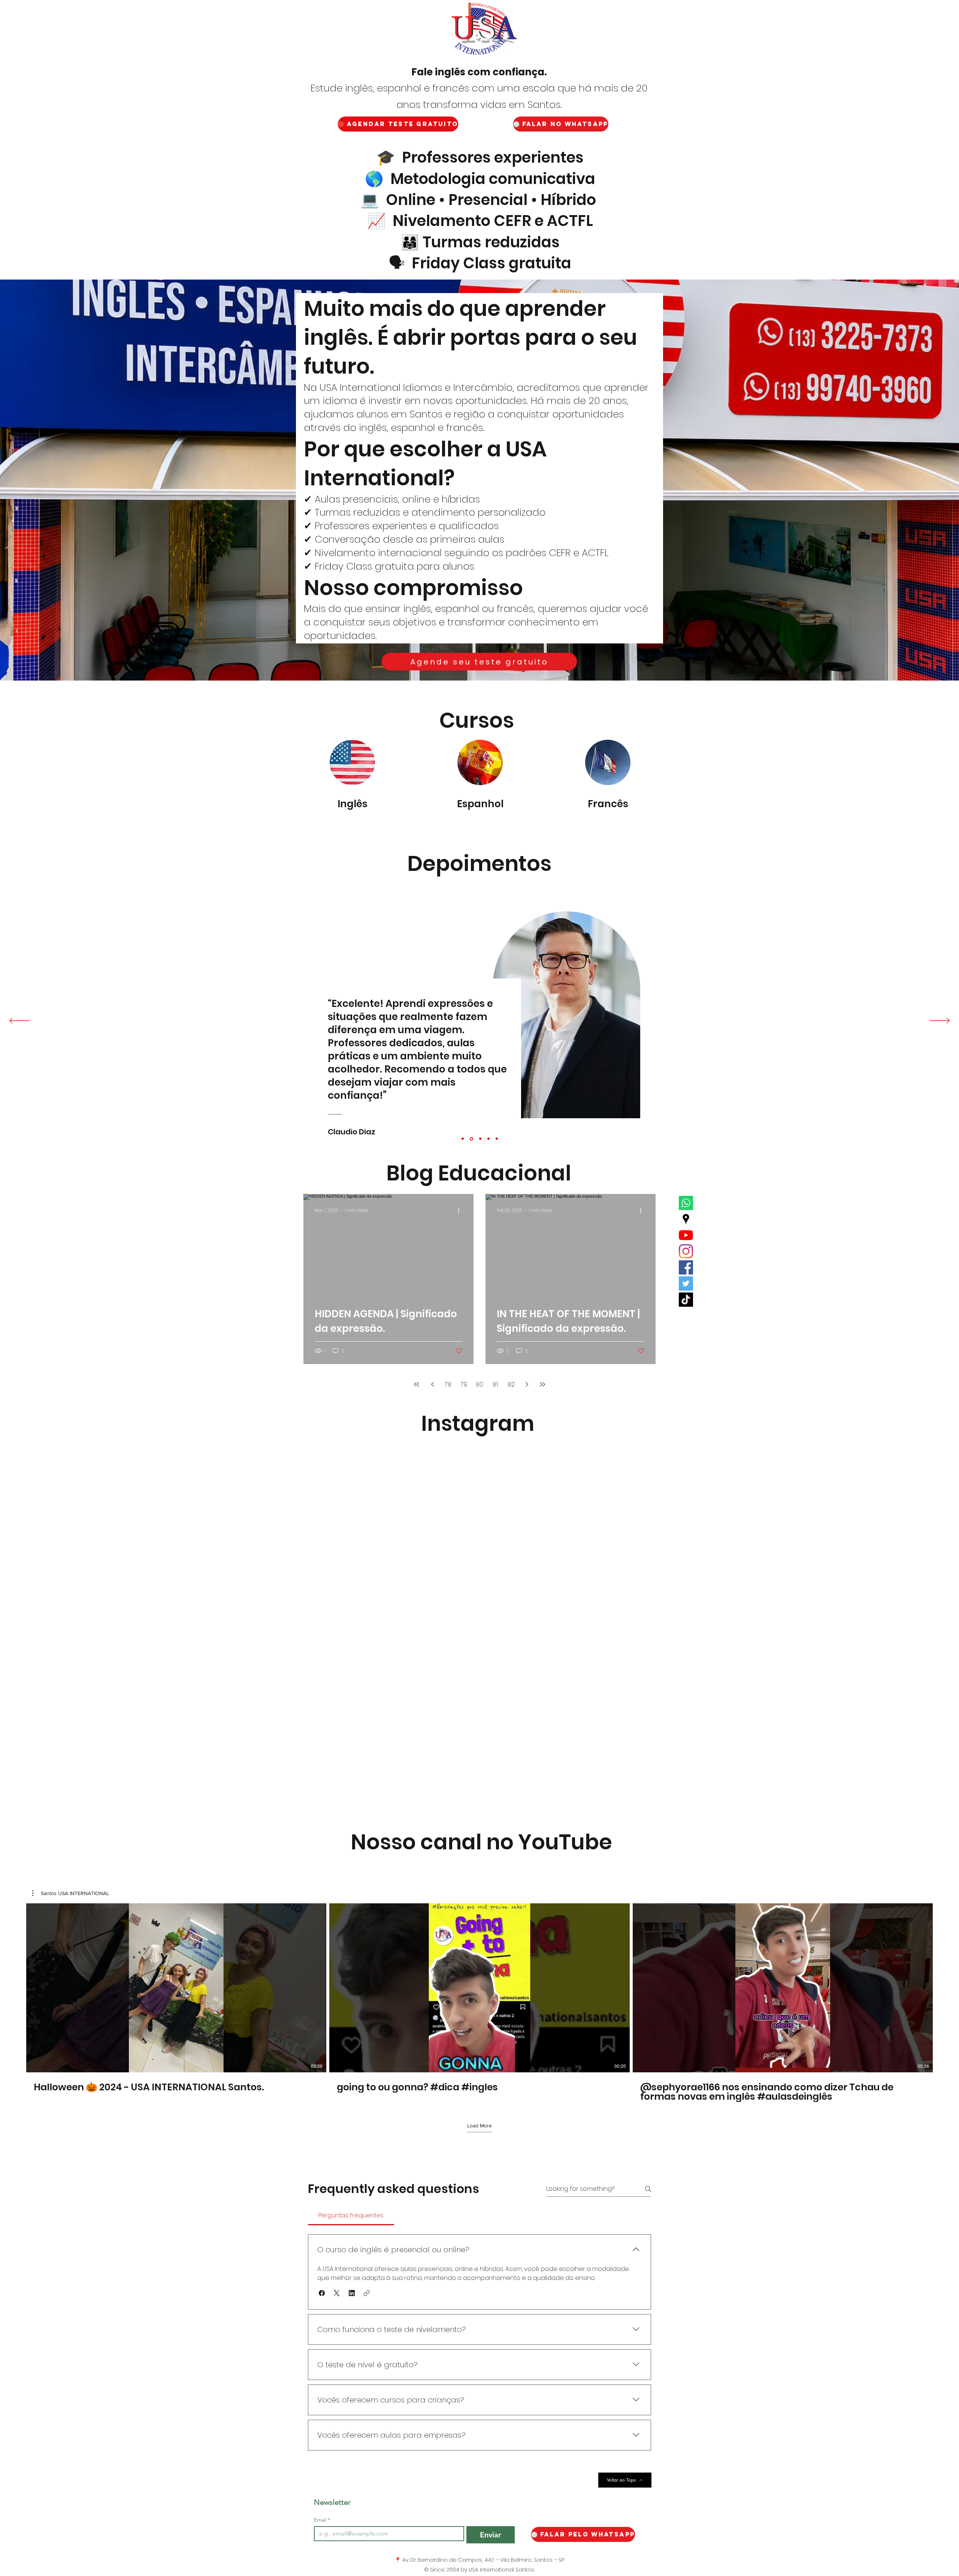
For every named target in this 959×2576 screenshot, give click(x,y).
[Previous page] (432, 1384)
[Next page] (527, 1384)
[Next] (940, 1021)
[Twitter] (686, 1284)
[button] (71, 1893)
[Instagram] (686, 1251)
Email (322, 2520)
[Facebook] (686, 1267)
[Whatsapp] (686, 1203)
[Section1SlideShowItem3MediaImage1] (488, 1139)
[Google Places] (686, 1219)
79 (464, 1384)
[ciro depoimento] (463, 1139)
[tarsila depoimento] (497, 1139)
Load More (479, 2126)
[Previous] (19, 1021)
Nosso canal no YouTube (481, 1842)
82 (511, 1384)
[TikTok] (686, 1300)
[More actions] (461, 1210)
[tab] (351, 2215)
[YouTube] (686, 1235)
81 (495, 1384)
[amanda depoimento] (480, 1139)
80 (479, 1384)
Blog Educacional (479, 1173)
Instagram (478, 1423)
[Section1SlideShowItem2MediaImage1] (471, 1139)
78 (448, 1384)
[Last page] (542, 1384)
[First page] (417, 1384)
